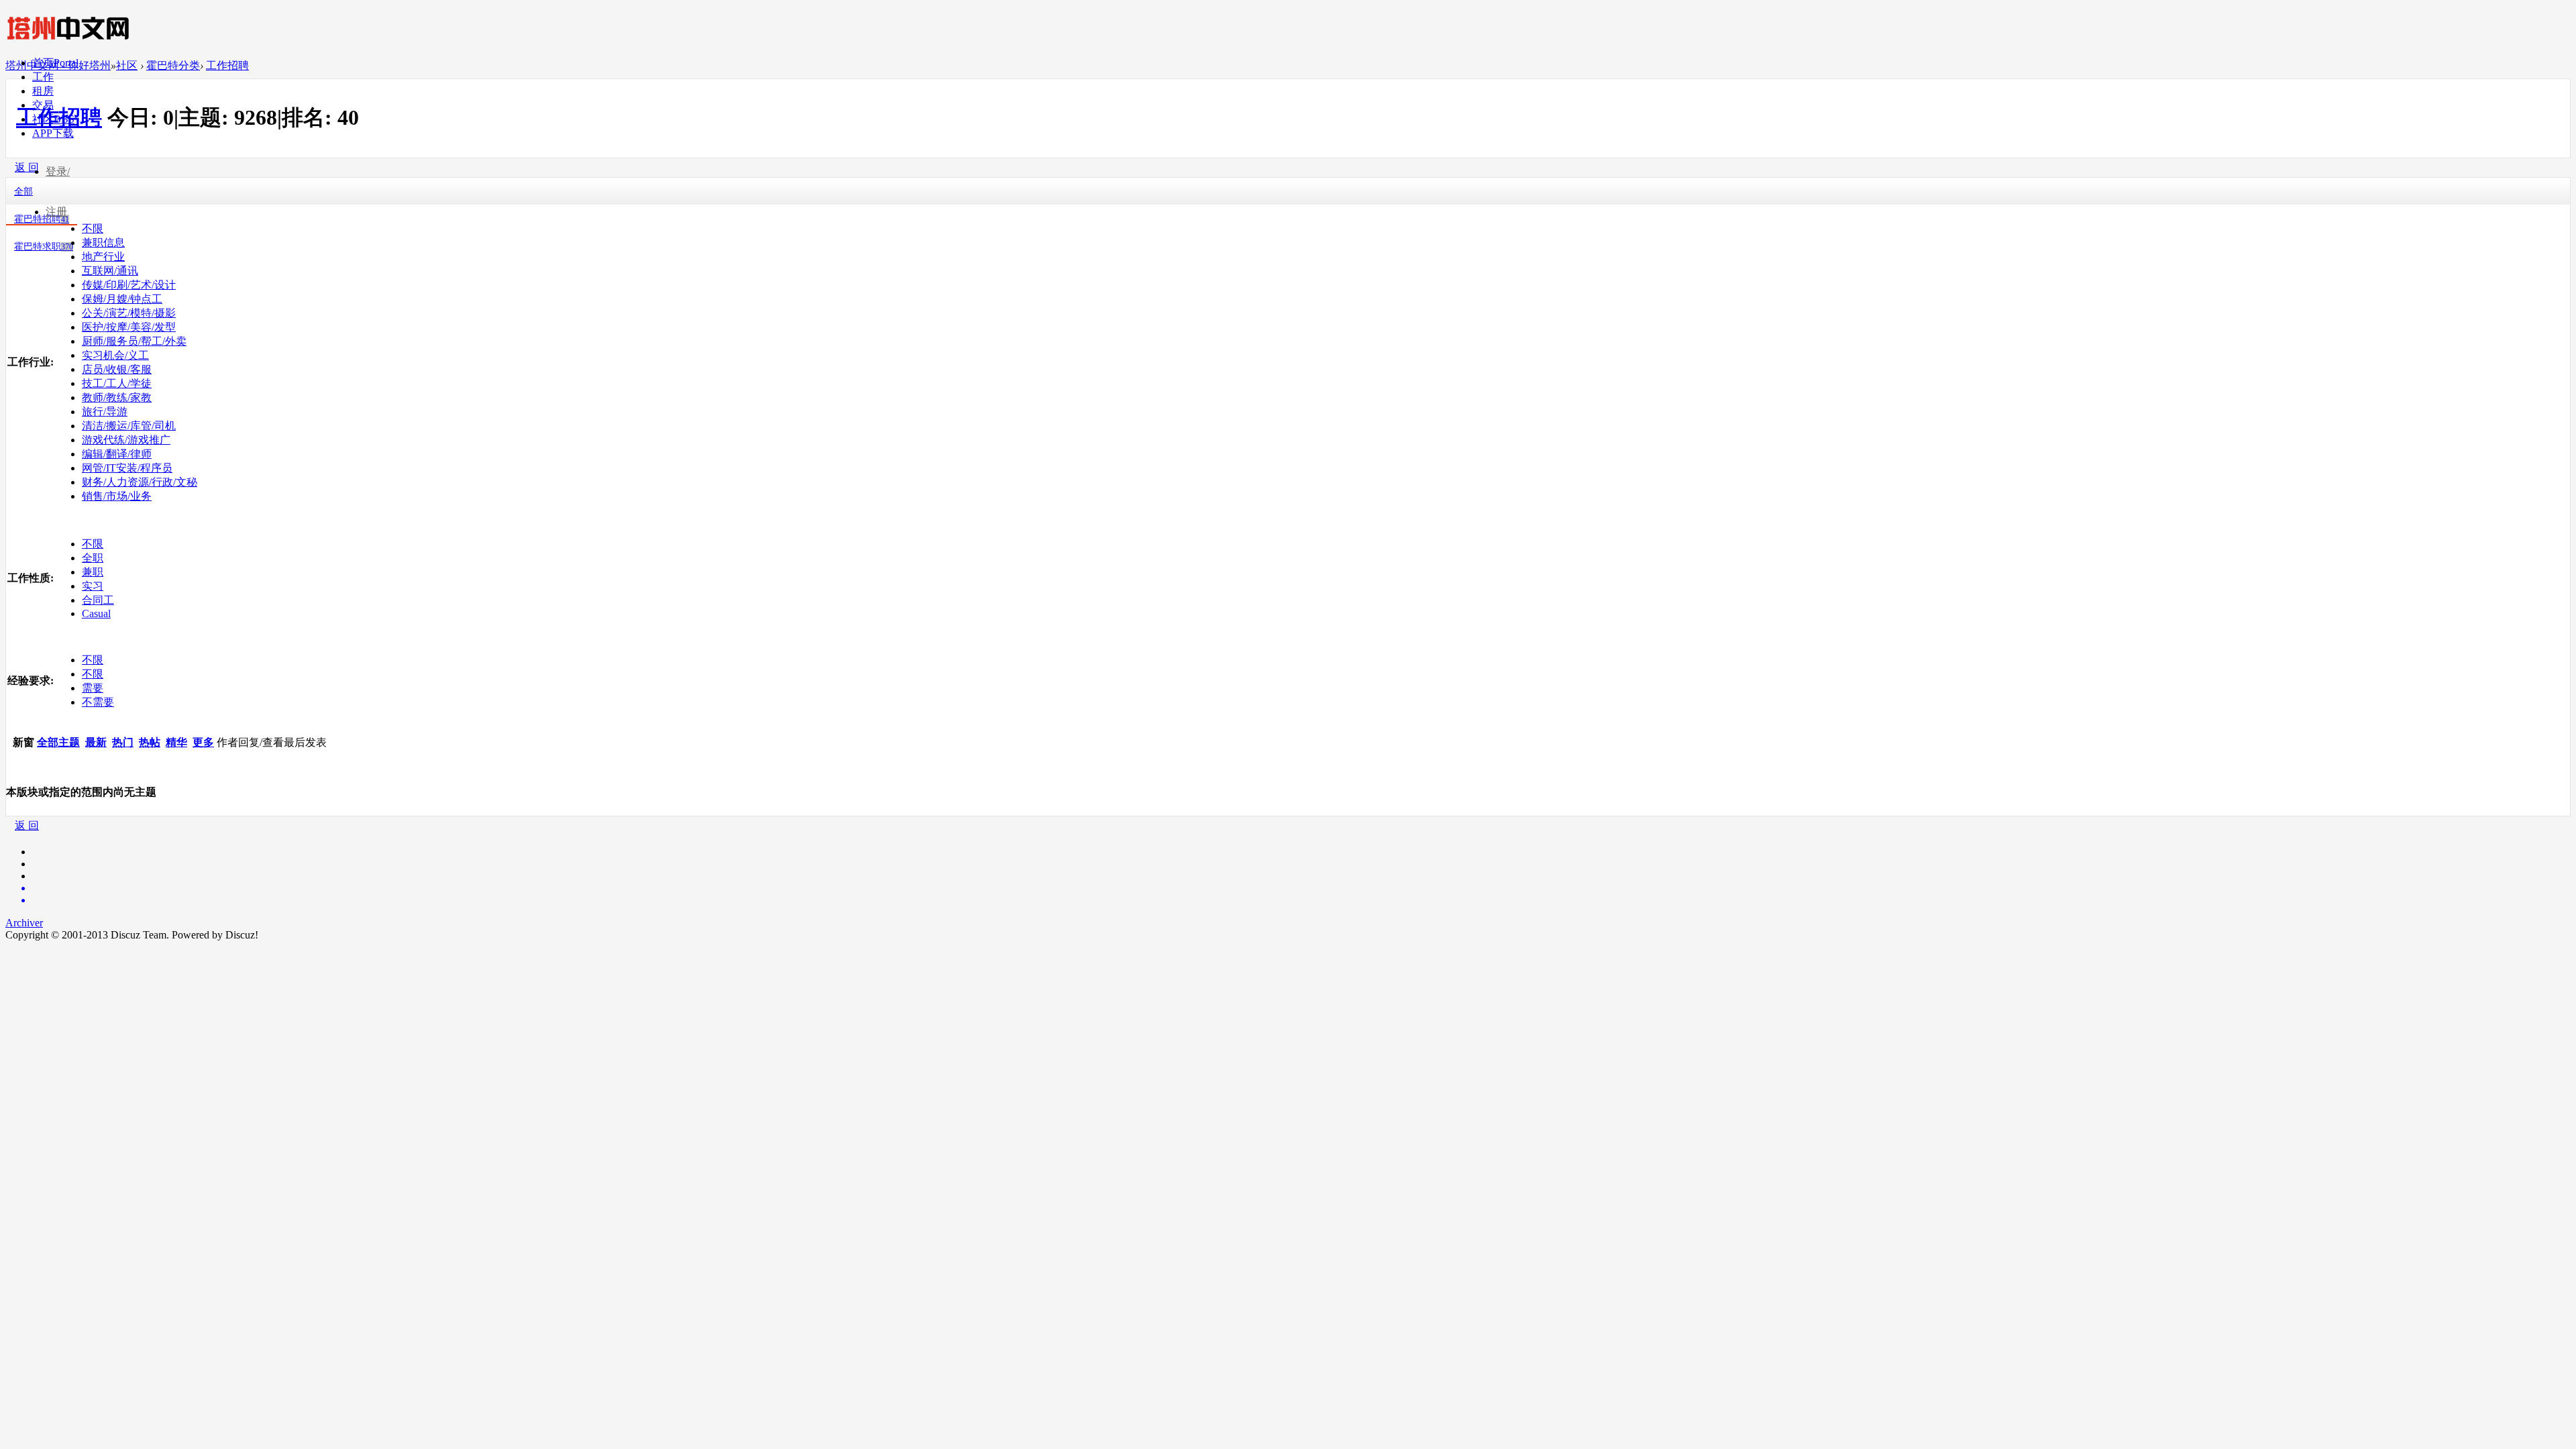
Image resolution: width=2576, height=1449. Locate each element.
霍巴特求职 (44, 247)
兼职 (93, 572)
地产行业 (103, 257)
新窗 (23, 742)
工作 (43, 77)
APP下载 (53, 133)
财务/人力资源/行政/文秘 (140, 482)
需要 (93, 688)
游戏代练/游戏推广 (126, 440)
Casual (96, 613)
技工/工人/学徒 (117, 383)
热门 (123, 742)
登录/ (58, 171)
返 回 (27, 825)
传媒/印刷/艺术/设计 (129, 285)
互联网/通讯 (110, 271)
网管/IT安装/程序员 (127, 468)
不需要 (98, 702)
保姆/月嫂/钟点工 (122, 299)
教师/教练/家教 (117, 397)
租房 (43, 91)
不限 (93, 544)
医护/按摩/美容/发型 (129, 327)
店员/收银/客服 (117, 369)
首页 (55, 63)
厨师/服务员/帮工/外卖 (134, 341)
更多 (203, 742)
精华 (176, 742)
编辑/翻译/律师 (117, 454)
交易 (43, 105)
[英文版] (1301, 888)
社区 (53, 119)
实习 (93, 586)
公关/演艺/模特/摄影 (129, 313)
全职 (93, 558)
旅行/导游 (105, 412)
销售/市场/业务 (117, 496)
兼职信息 (103, 243)
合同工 (98, 600)
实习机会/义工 (115, 355)
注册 (56, 212)
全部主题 (58, 742)
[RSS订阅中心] (1301, 900)
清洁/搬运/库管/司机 (129, 426)
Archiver (24, 923)
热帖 (150, 742)
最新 (96, 742)
